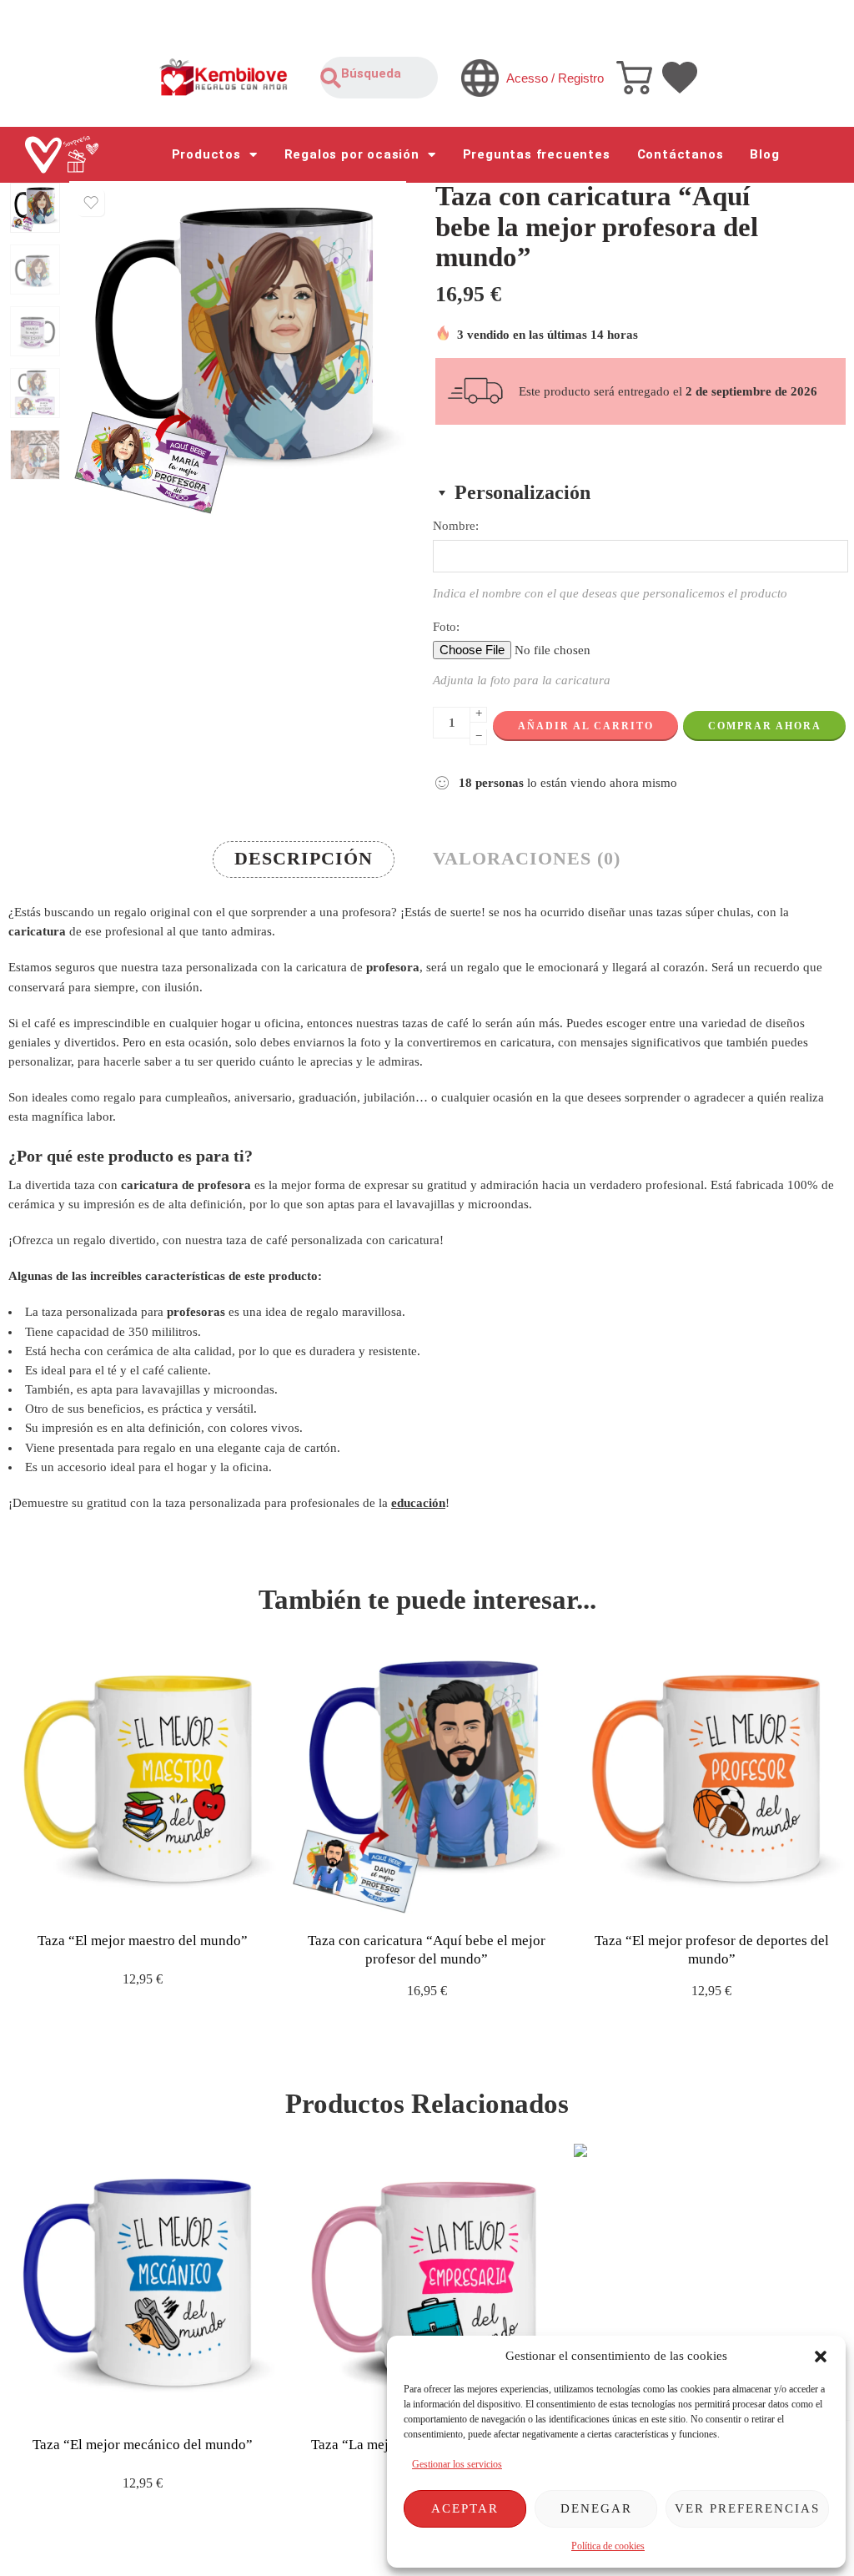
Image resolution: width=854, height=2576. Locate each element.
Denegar (596, 2508)
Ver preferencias (747, 2508)
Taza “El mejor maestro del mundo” (143, 1941)
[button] (821, 2357)
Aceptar (465, 2508)
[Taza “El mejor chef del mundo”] (712, 2282)
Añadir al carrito (586, 726)
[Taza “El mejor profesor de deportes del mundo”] (712, 1779)
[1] (35, 208)
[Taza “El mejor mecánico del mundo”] (142, 2282)
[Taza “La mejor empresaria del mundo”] (427, 2282)
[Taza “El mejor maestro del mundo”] (142, 1779)
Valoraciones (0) (527, 859)
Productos (206, 154)
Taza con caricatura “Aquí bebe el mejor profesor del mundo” (427, 1950)
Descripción (304, 859)
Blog (764, 154)
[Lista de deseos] (91, 203)
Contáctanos (681, 154)
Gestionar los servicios (457, 2464)
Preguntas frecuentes (537, 154)
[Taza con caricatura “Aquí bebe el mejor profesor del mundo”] (427, 1779)
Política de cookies (608, 2546)
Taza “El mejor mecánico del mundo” (143, 2445)
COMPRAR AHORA (765, 726)
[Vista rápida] (157, 1900)
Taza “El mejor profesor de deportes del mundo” (712, 1950)
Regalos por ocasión (352, 154)
